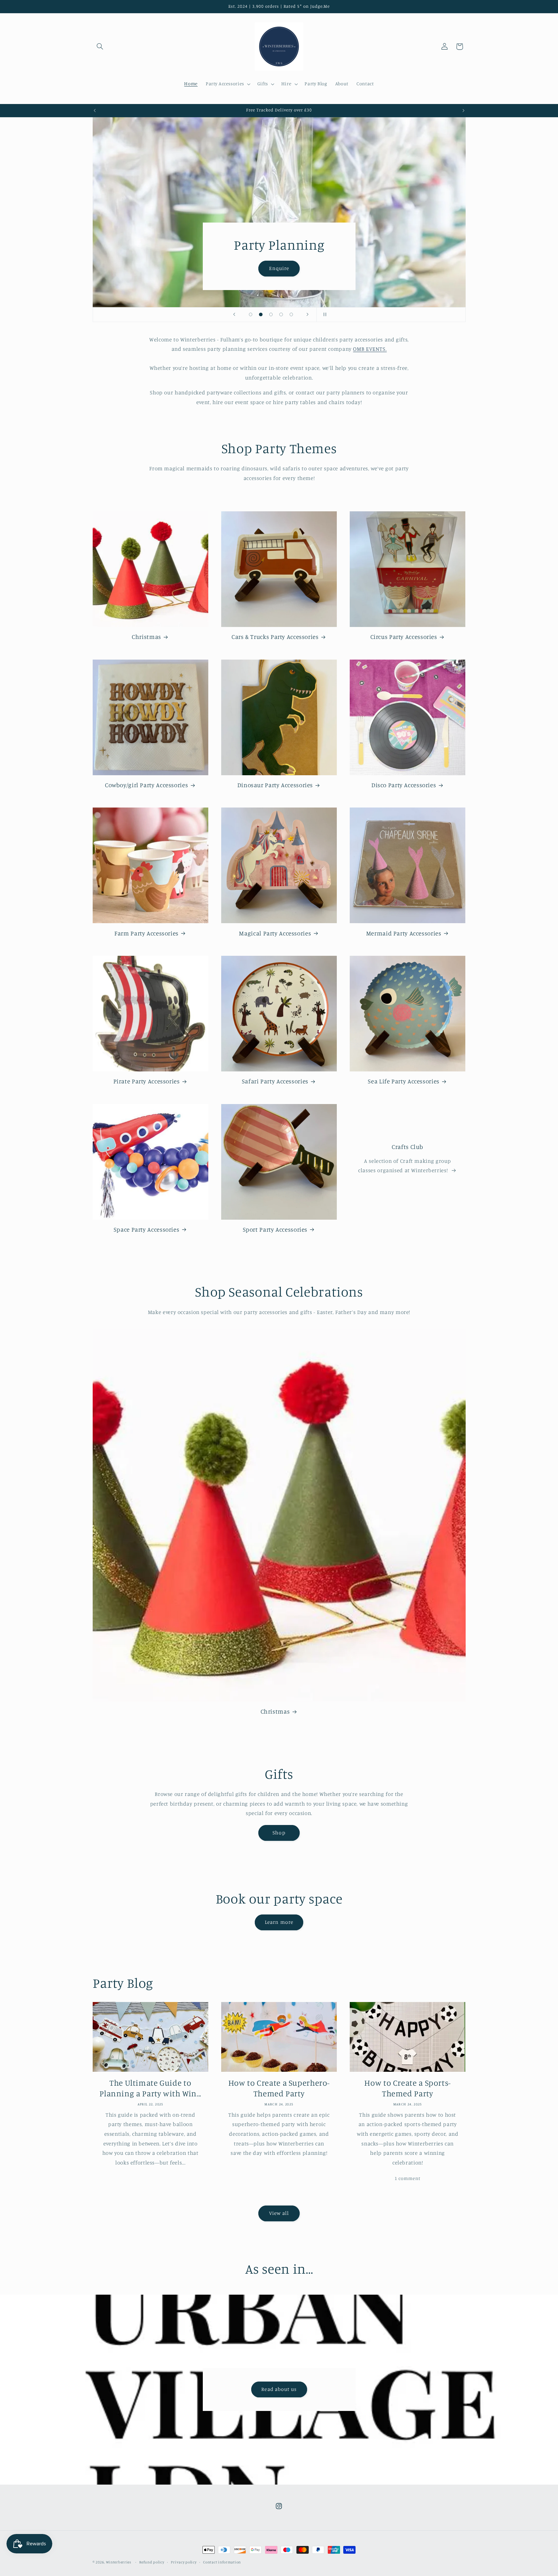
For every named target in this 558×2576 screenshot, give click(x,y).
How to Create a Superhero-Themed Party (279, 2088)
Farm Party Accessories (146, 933)
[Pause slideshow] (324, 315)
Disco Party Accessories (404, 785)
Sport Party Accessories (275, 1229)
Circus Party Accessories (404, 636)
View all (279, 2213)
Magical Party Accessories (275, 933)
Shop (279, 1833)
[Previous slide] (234, 315)
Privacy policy (184, 2562)
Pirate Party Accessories (147, 1081)
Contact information (222, 2562)
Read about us (279, 2389)
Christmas (146, 636)
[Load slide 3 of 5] (271, 315)
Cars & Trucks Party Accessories (275, 636)
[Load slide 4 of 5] (281, 315)
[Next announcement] (463, 110)
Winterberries (119, 2562)
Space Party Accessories (147, 1229)
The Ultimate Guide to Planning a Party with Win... (150, 2088)
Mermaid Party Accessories (404, 933)
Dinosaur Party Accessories (275, 785)
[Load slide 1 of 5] (251, 315)
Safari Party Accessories (275, 1081)
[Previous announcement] (95, 110)
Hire (279, 268)
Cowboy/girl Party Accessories (146, 785)
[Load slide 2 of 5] (261, 315)
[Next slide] (307, 315)
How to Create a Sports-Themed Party (408, 2088)
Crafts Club (408, 1147)
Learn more (279, 1922)
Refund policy (152, 2562)
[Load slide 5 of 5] (291, 315)
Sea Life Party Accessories (403, 1081)
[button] (100, 47)
